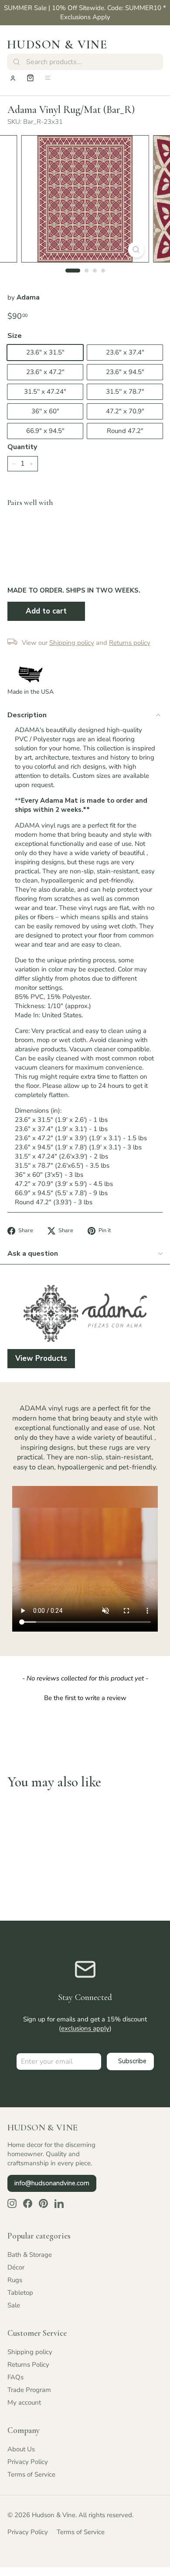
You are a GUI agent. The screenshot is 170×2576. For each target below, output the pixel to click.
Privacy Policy (28, 2462)
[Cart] (30, 78)
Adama (28, 297)
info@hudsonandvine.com (52, 2183)
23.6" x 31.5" (45, 352)
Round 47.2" (125, 431)
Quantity (22, 447)
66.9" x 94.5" (45, 431)
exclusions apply (85, 2028)
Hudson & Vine (57, 44)
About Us (21, 2449)
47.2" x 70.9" (125, 411)
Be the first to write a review (85, 1698)
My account (24, 2402)
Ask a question (33, 1254)
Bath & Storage (30, 2255)
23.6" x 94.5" (125, 372)
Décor (16, 2267)
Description (27, 715)
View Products (41, 1358)
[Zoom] (136, 250)
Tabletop (20, 2293)
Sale (14, 2305)
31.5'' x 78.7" (125, 392)
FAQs (15, 2377)
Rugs (15, 2280)
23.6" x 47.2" (45, 372)
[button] (85, 1697)
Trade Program (29, 2390)
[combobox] (85, 62)
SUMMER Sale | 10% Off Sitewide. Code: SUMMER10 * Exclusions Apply (85, 12)
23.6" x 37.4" (125, 352)
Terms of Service (31, 2474)
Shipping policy (30, 2352)
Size (15, 336)
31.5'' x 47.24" (45, 392)
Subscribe (132, 2061)
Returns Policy (28, 2365)
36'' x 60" (45, 411)
